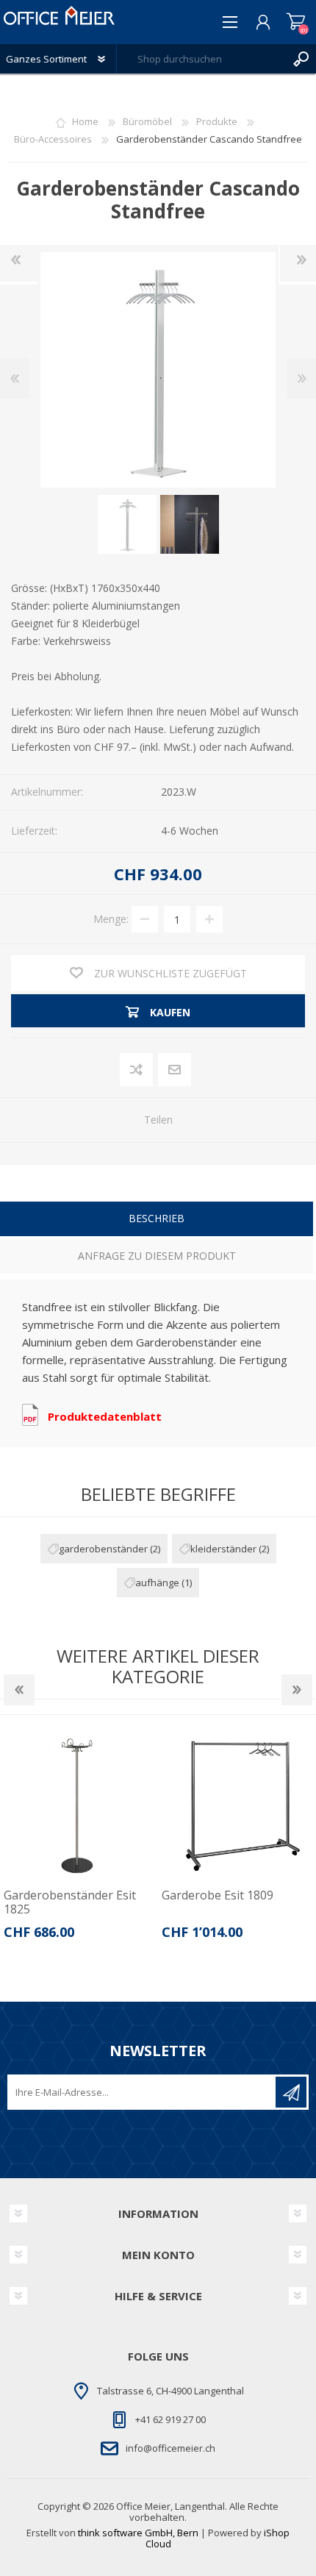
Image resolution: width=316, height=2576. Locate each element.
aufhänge (157, 1583)
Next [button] (297, 1690)
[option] (79, 1840)
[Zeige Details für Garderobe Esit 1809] (237, 1805)
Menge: (111, 919)
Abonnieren (291, 2092)
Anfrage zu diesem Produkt (157, 1256)
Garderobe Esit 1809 (218, 1895)
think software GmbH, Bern (138, 2533)
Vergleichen (137, 1070)
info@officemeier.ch (170, 2448)
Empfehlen (175, 1070)
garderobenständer (103, 1549)
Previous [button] (19, 1690)
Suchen (301, 59)
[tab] (157, 1220)
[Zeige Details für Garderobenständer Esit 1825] (79, 1805)
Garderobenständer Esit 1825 (70, 1902)
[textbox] (202, 59)
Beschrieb (157, 1218)
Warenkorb (296, 22)
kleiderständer (223, 1549)
